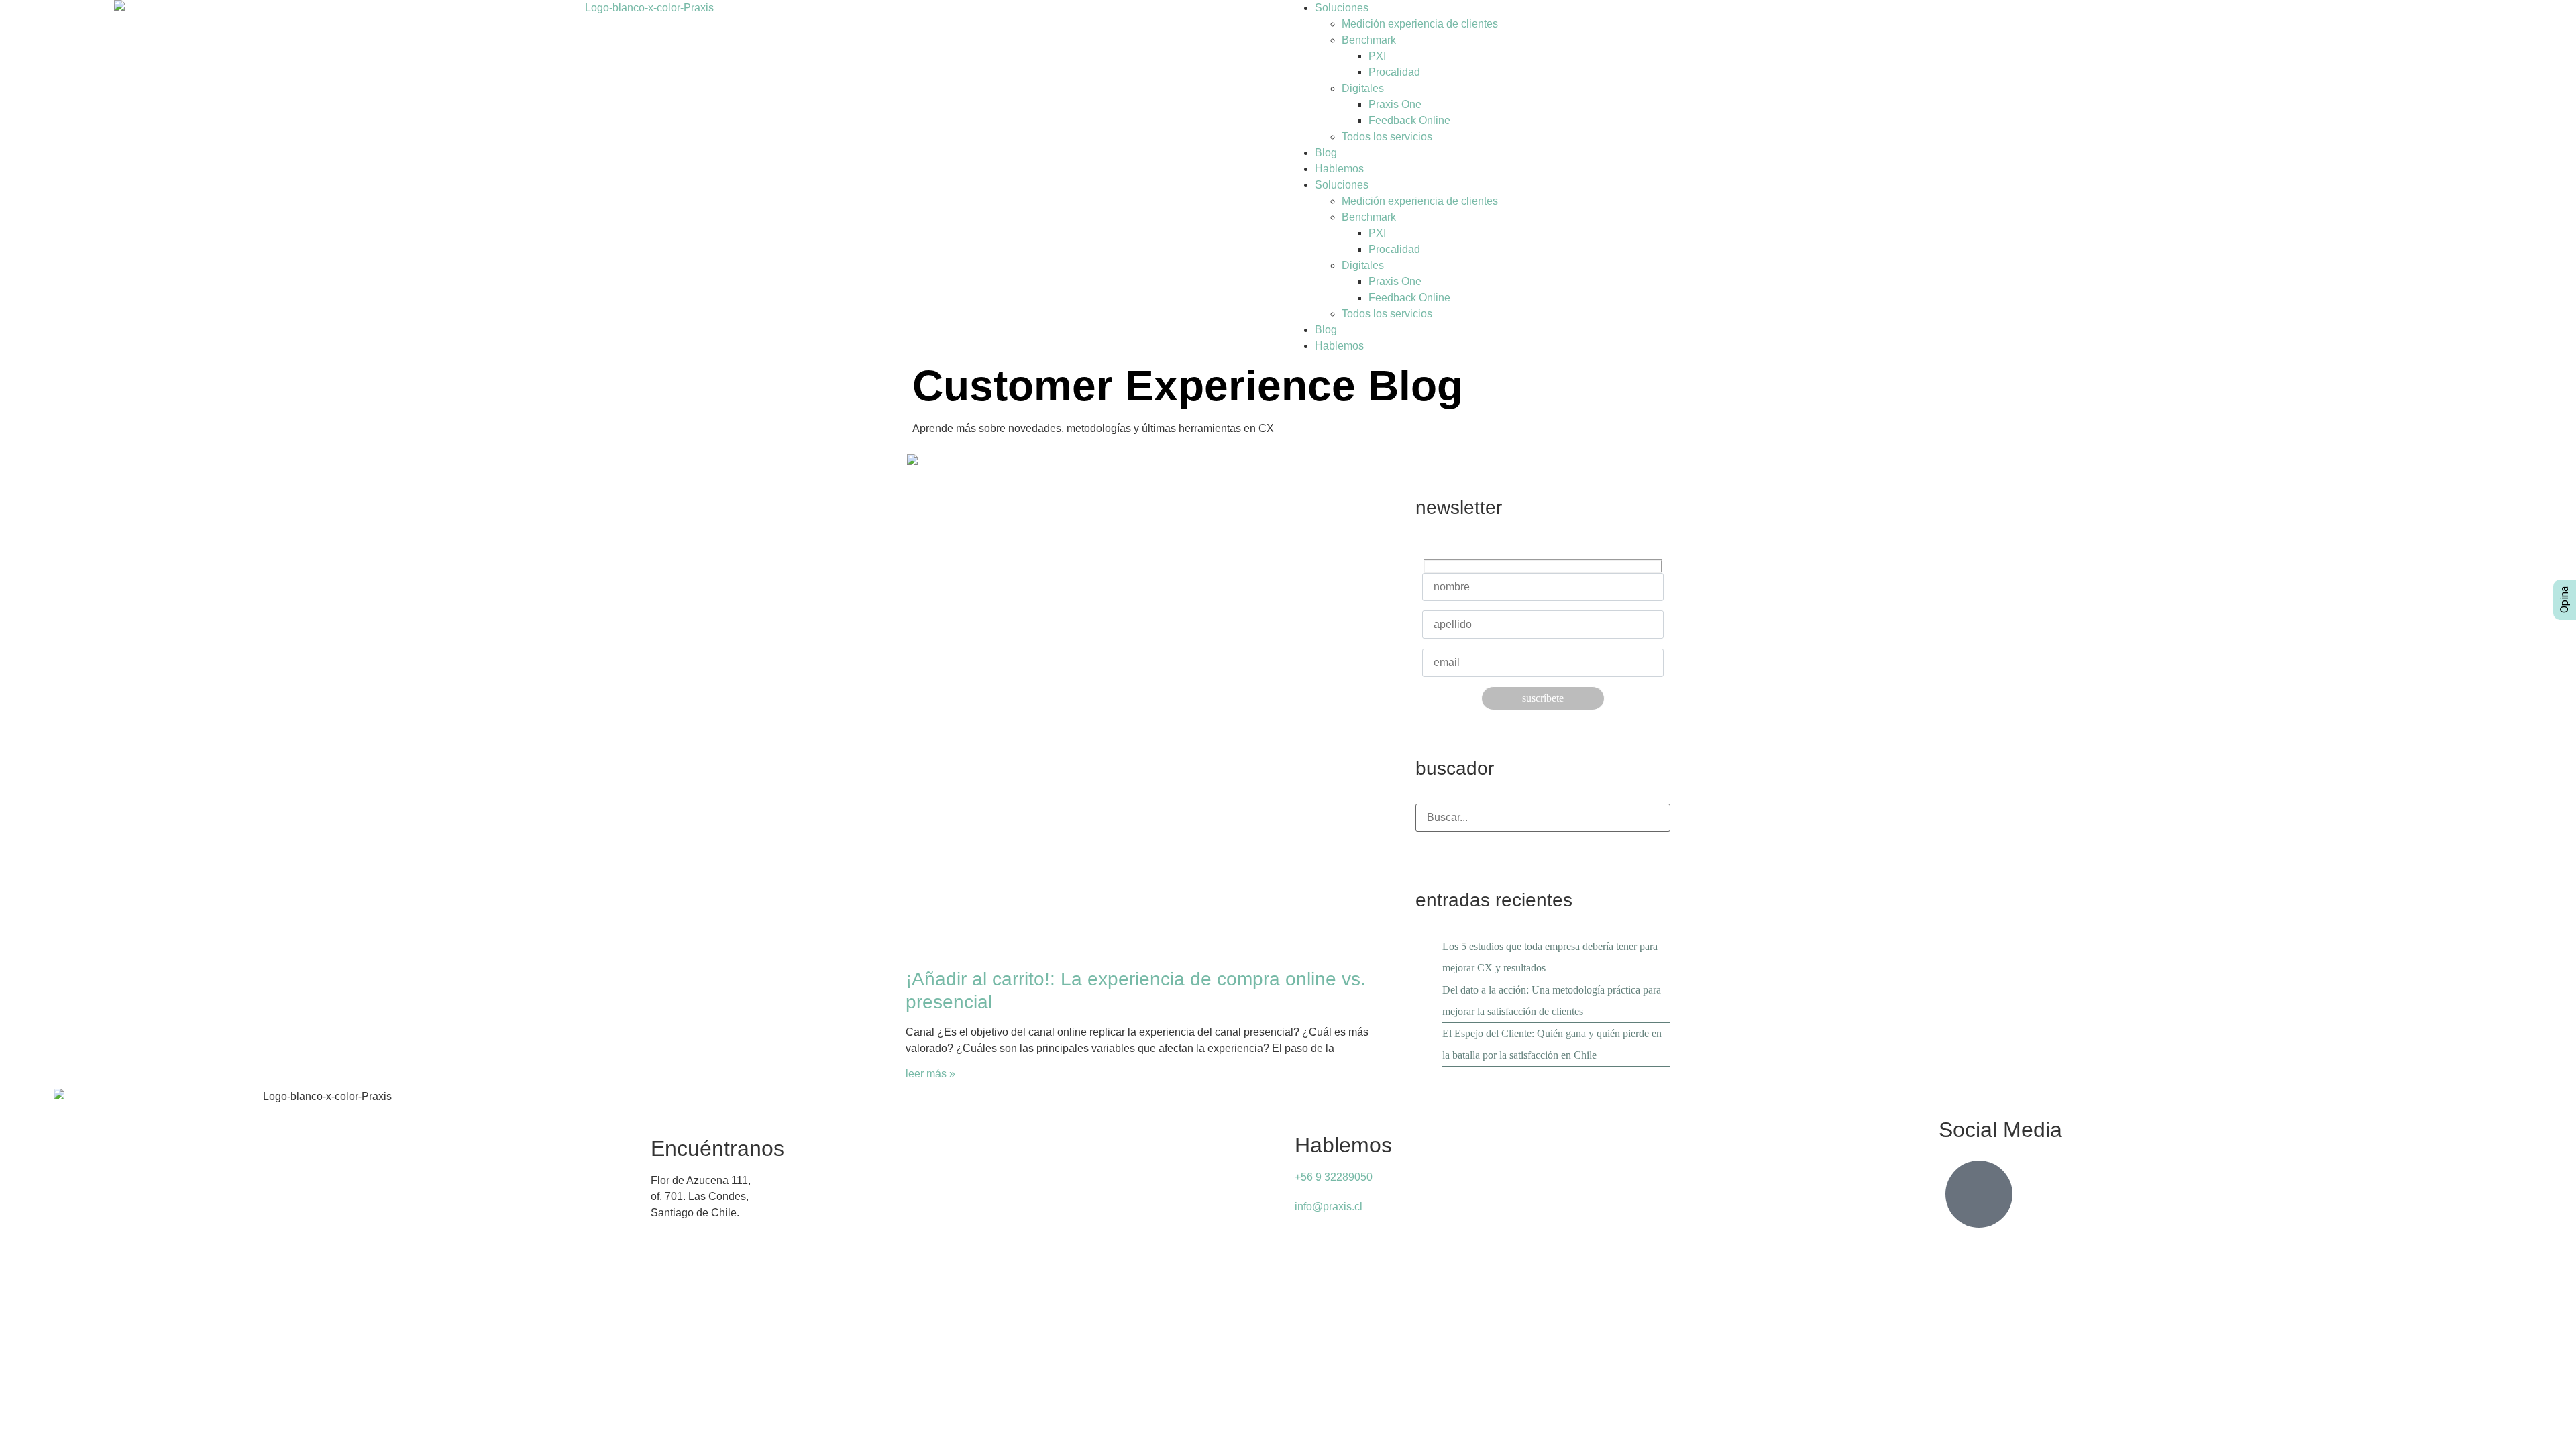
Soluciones (1342, 8)
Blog (1326, 153)
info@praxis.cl (1329, 1206)
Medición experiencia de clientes (1420, 24)
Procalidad (1394, 72)
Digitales (1363, 88)
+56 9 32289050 (1334, 1177)
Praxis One (1395, 104)
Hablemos (1339, 169)
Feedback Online (1409, 120)
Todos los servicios (1387, 137)
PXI (1377, 56)
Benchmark (1369, 40)
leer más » (930, 1074)
